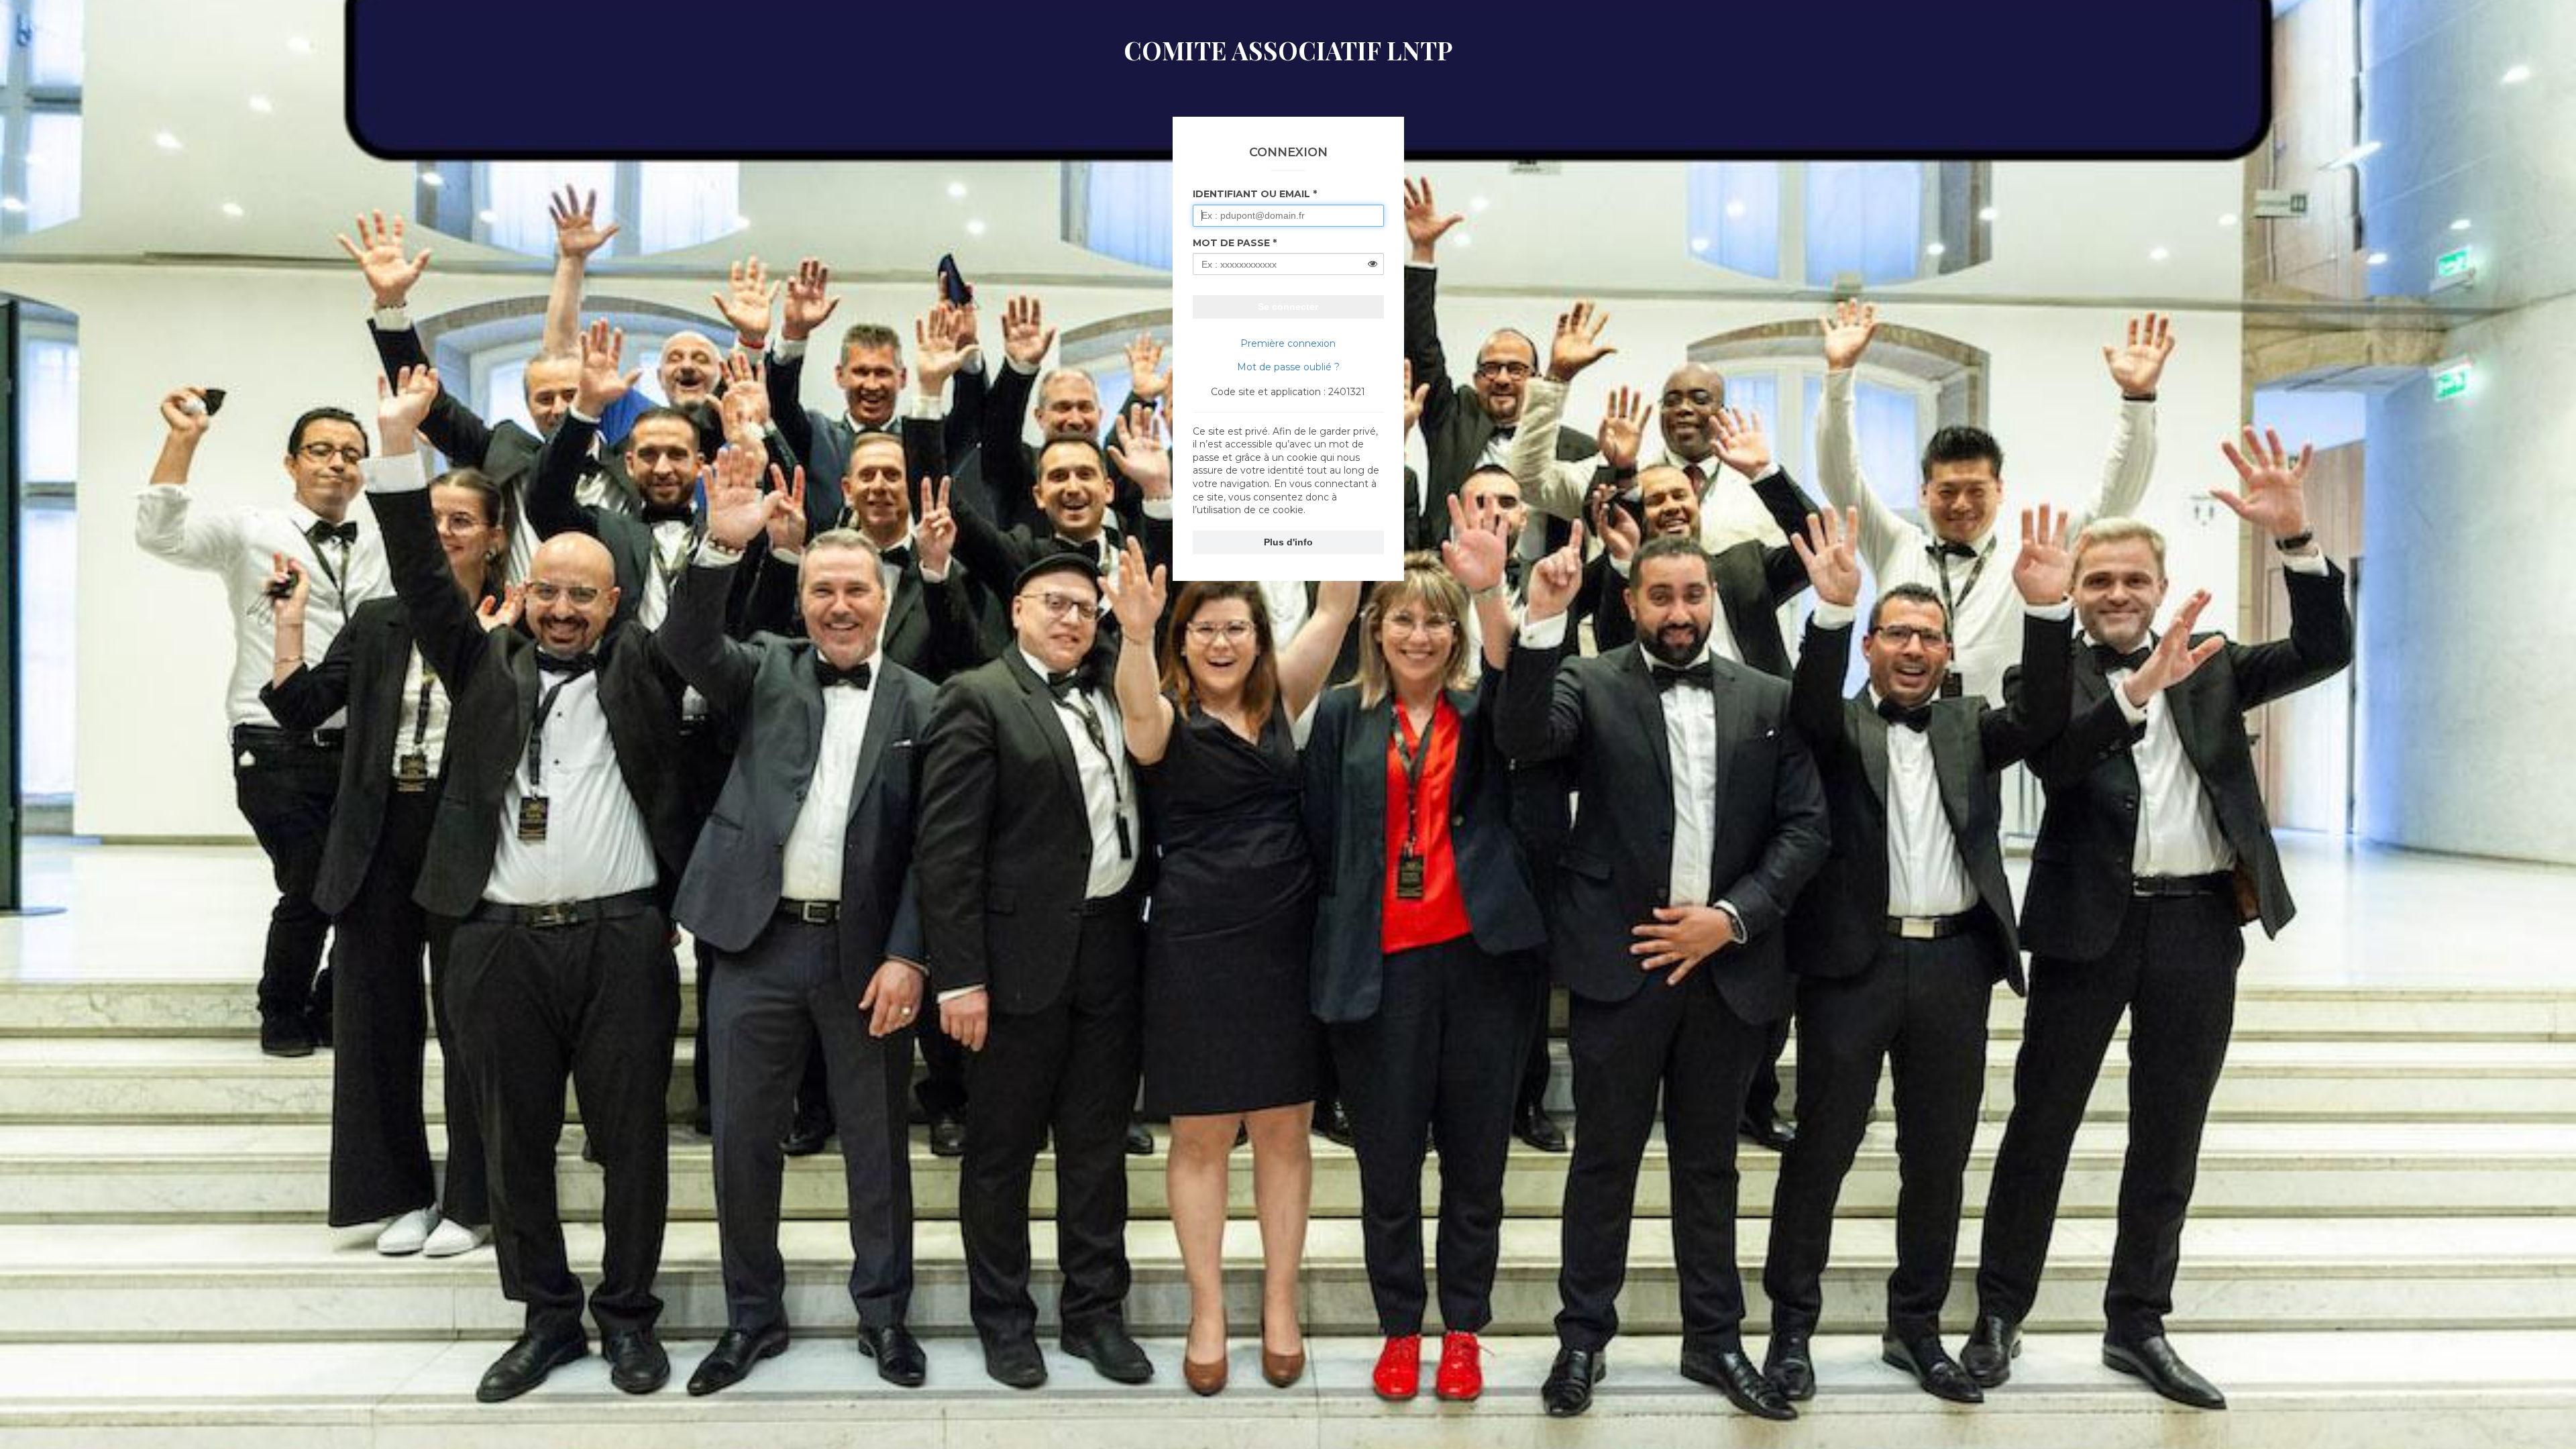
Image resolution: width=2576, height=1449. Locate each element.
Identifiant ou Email (1251, 194)
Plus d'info (1288, 542)
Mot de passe (1231, 243)
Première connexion (1288, 343)
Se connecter (1288, 307)
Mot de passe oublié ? (1288, 367)
